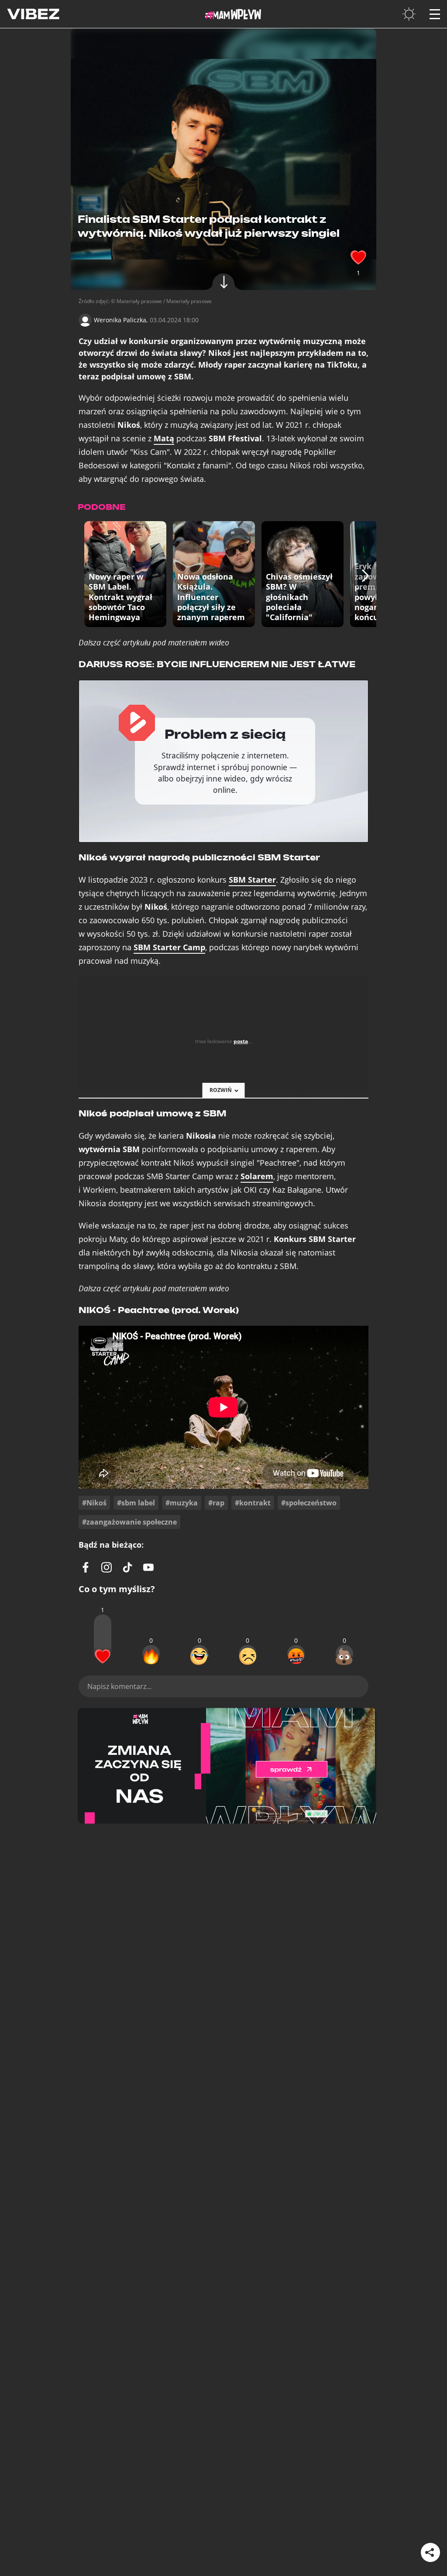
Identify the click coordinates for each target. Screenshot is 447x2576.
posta (241, 1041)
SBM (252, 880)
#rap (216, 1503)
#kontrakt (253, 1503)
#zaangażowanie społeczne (129, 1522)
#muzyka (182, 1503)
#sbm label (136, 1503)
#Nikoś (94, 1503)
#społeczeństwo (309, 1503)
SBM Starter (169, 947)
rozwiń (221, 1090)
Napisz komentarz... (119, 1686)
